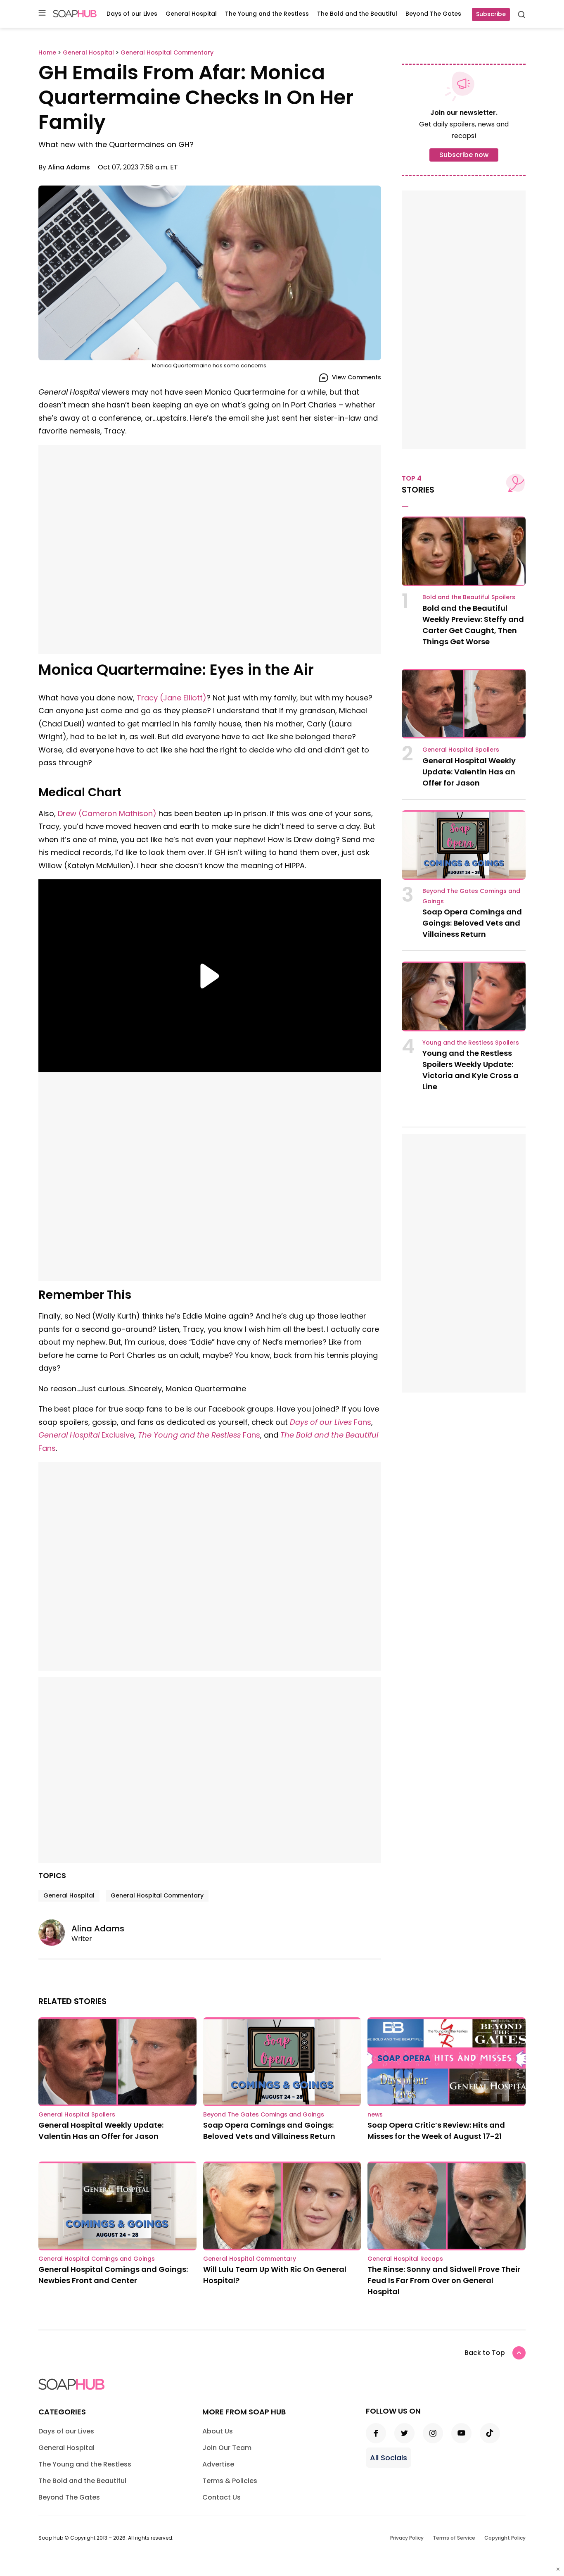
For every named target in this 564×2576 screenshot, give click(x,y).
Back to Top (485, 2353)
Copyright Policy (505, 2538)
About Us (218, 2431)
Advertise (218, 2464)
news (375, 2114)
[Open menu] (42, 13)
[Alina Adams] (55, 1933)
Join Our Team (227, 2448)
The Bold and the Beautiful (357, 14)
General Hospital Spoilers (461, 750)
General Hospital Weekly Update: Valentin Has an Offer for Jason (469, 772)
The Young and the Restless (267, 14)
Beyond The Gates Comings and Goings (264, 2114)
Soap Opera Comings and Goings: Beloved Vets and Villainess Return (472, 923)
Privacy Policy (407, 2538)
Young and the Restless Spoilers (471, 1043)
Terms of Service (454, 2538)
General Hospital (191, 14)
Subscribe (491, 14)
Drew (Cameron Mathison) (107, 813)
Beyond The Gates (433, 14)
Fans (331, 1422)
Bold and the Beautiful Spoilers (469, 597)
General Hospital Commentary (157, 1895)
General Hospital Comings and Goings (97, 2259)
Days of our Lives (132, 14)
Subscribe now (464, 155)
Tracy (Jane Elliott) (172, 698)
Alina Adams (69, 167)
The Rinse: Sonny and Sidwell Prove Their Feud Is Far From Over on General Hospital (444, 2280)
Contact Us (222, 2497)
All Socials (389, 2458)
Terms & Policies (230, 2481)
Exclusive (86, 1435)
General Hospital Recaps (405, 2259)
